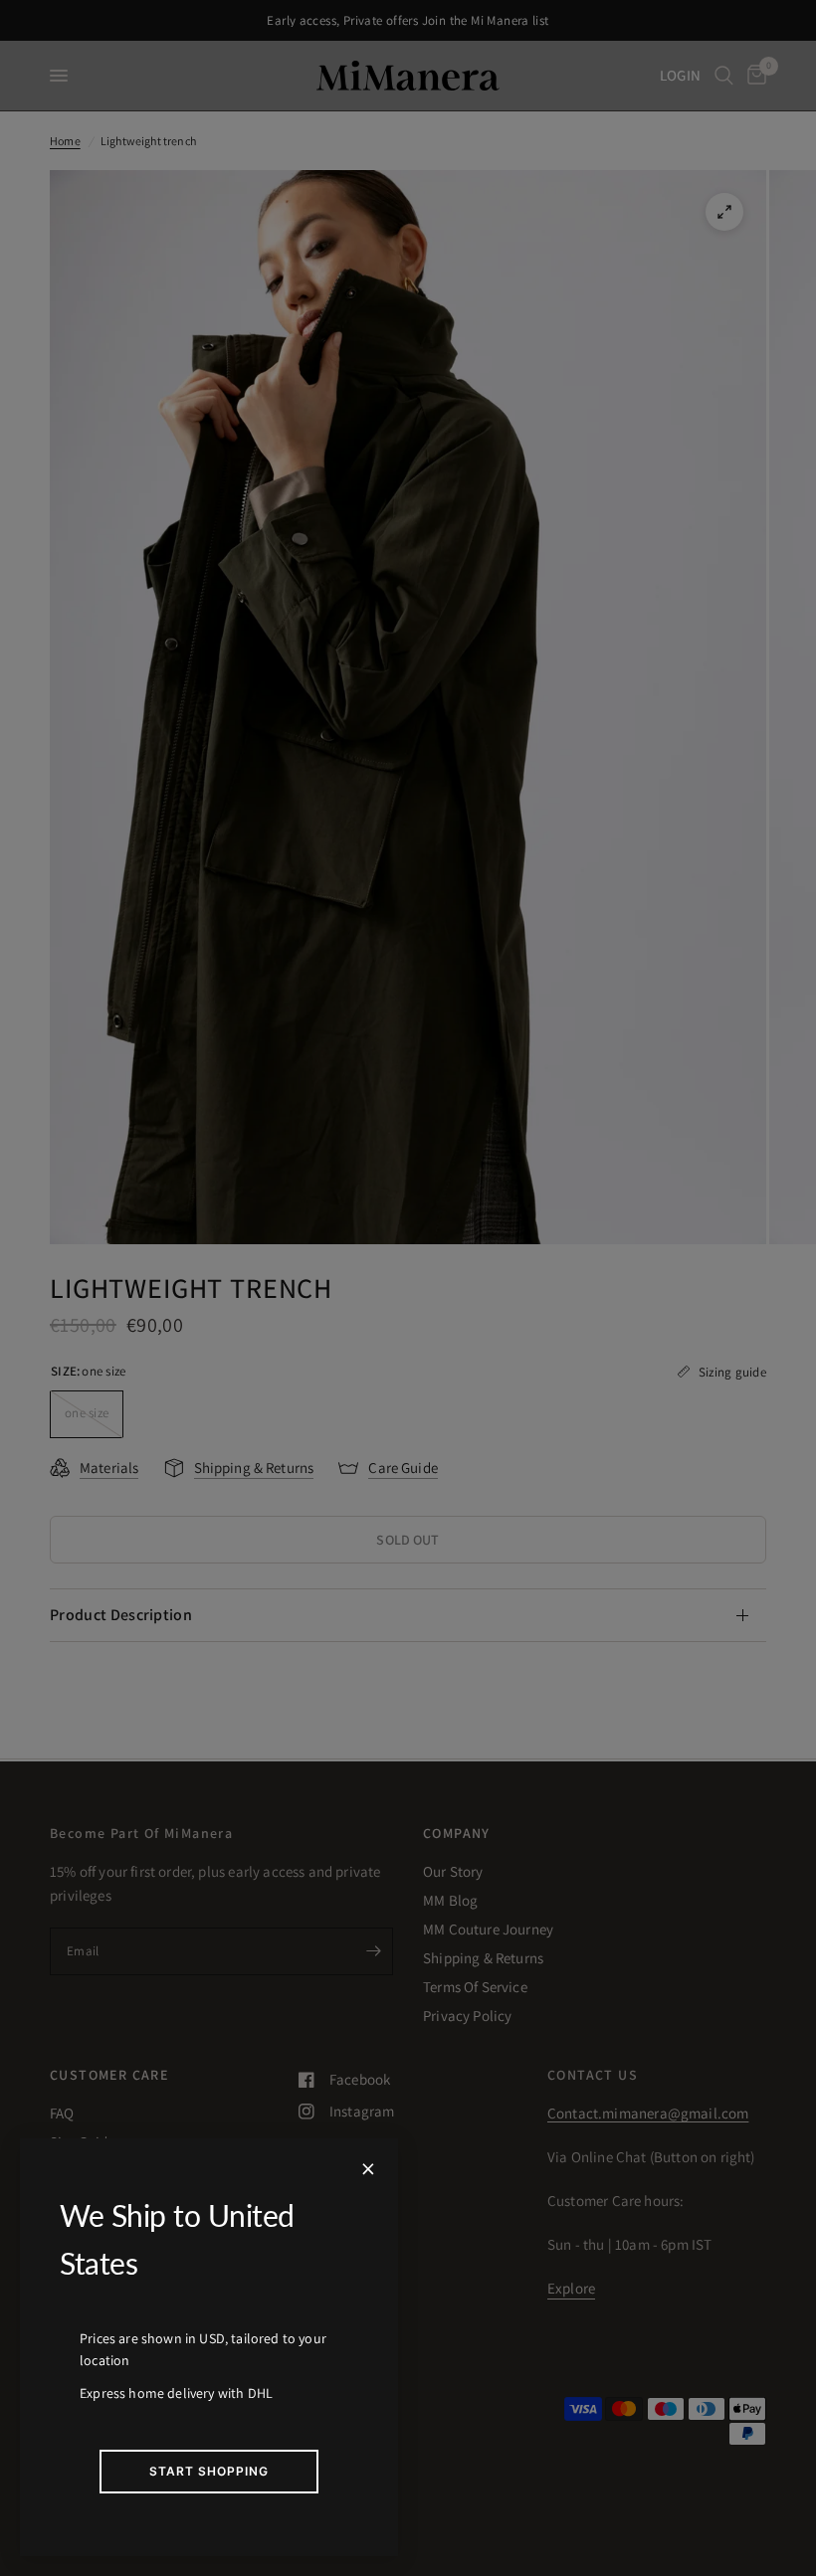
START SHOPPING (209, 2471)
